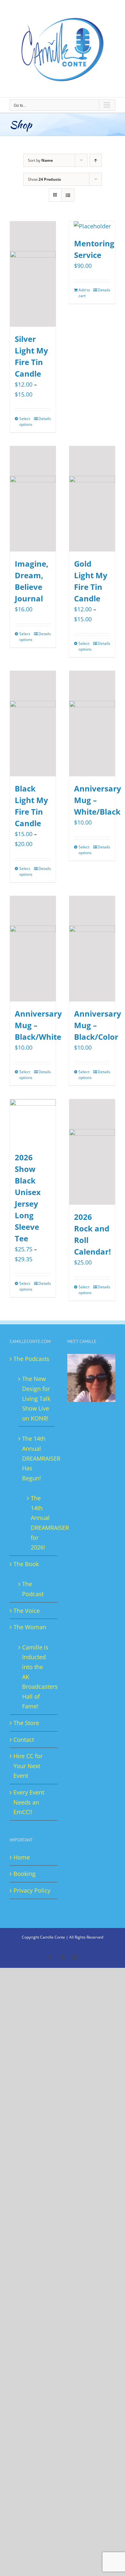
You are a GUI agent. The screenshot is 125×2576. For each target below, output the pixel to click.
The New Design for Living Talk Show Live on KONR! (36, 1398)
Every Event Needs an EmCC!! (29, 1802)
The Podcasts (31, 1359)
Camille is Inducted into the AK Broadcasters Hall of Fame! (37, 1677)
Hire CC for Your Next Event (28, 1766)
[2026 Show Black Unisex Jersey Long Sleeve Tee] (33, 1122)
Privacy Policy (32, 1890)
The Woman (30, 1627)
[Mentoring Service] (92, 226)
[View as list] (68, 195)
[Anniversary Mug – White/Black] (92, 724)
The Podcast (33, 1589)
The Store (26, 1723)
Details (45, 419)
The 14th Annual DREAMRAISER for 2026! (39, 1523)
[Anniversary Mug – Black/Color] (92, 949)
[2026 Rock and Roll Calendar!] (92, 1152)
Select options (26, 421)
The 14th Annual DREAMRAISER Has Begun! (37, 1458)
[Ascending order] (96, 160)
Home (22, 1857)
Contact (24, 1740)
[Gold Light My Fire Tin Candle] (92, 499)
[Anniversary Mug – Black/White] (33, 949)
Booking (25, 1874)
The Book (26, 1564)
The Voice (27, 1611)
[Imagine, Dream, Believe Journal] (33, 499)
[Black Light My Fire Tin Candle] (33, 724)
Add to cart (84, 293)
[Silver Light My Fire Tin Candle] (33, 274)
